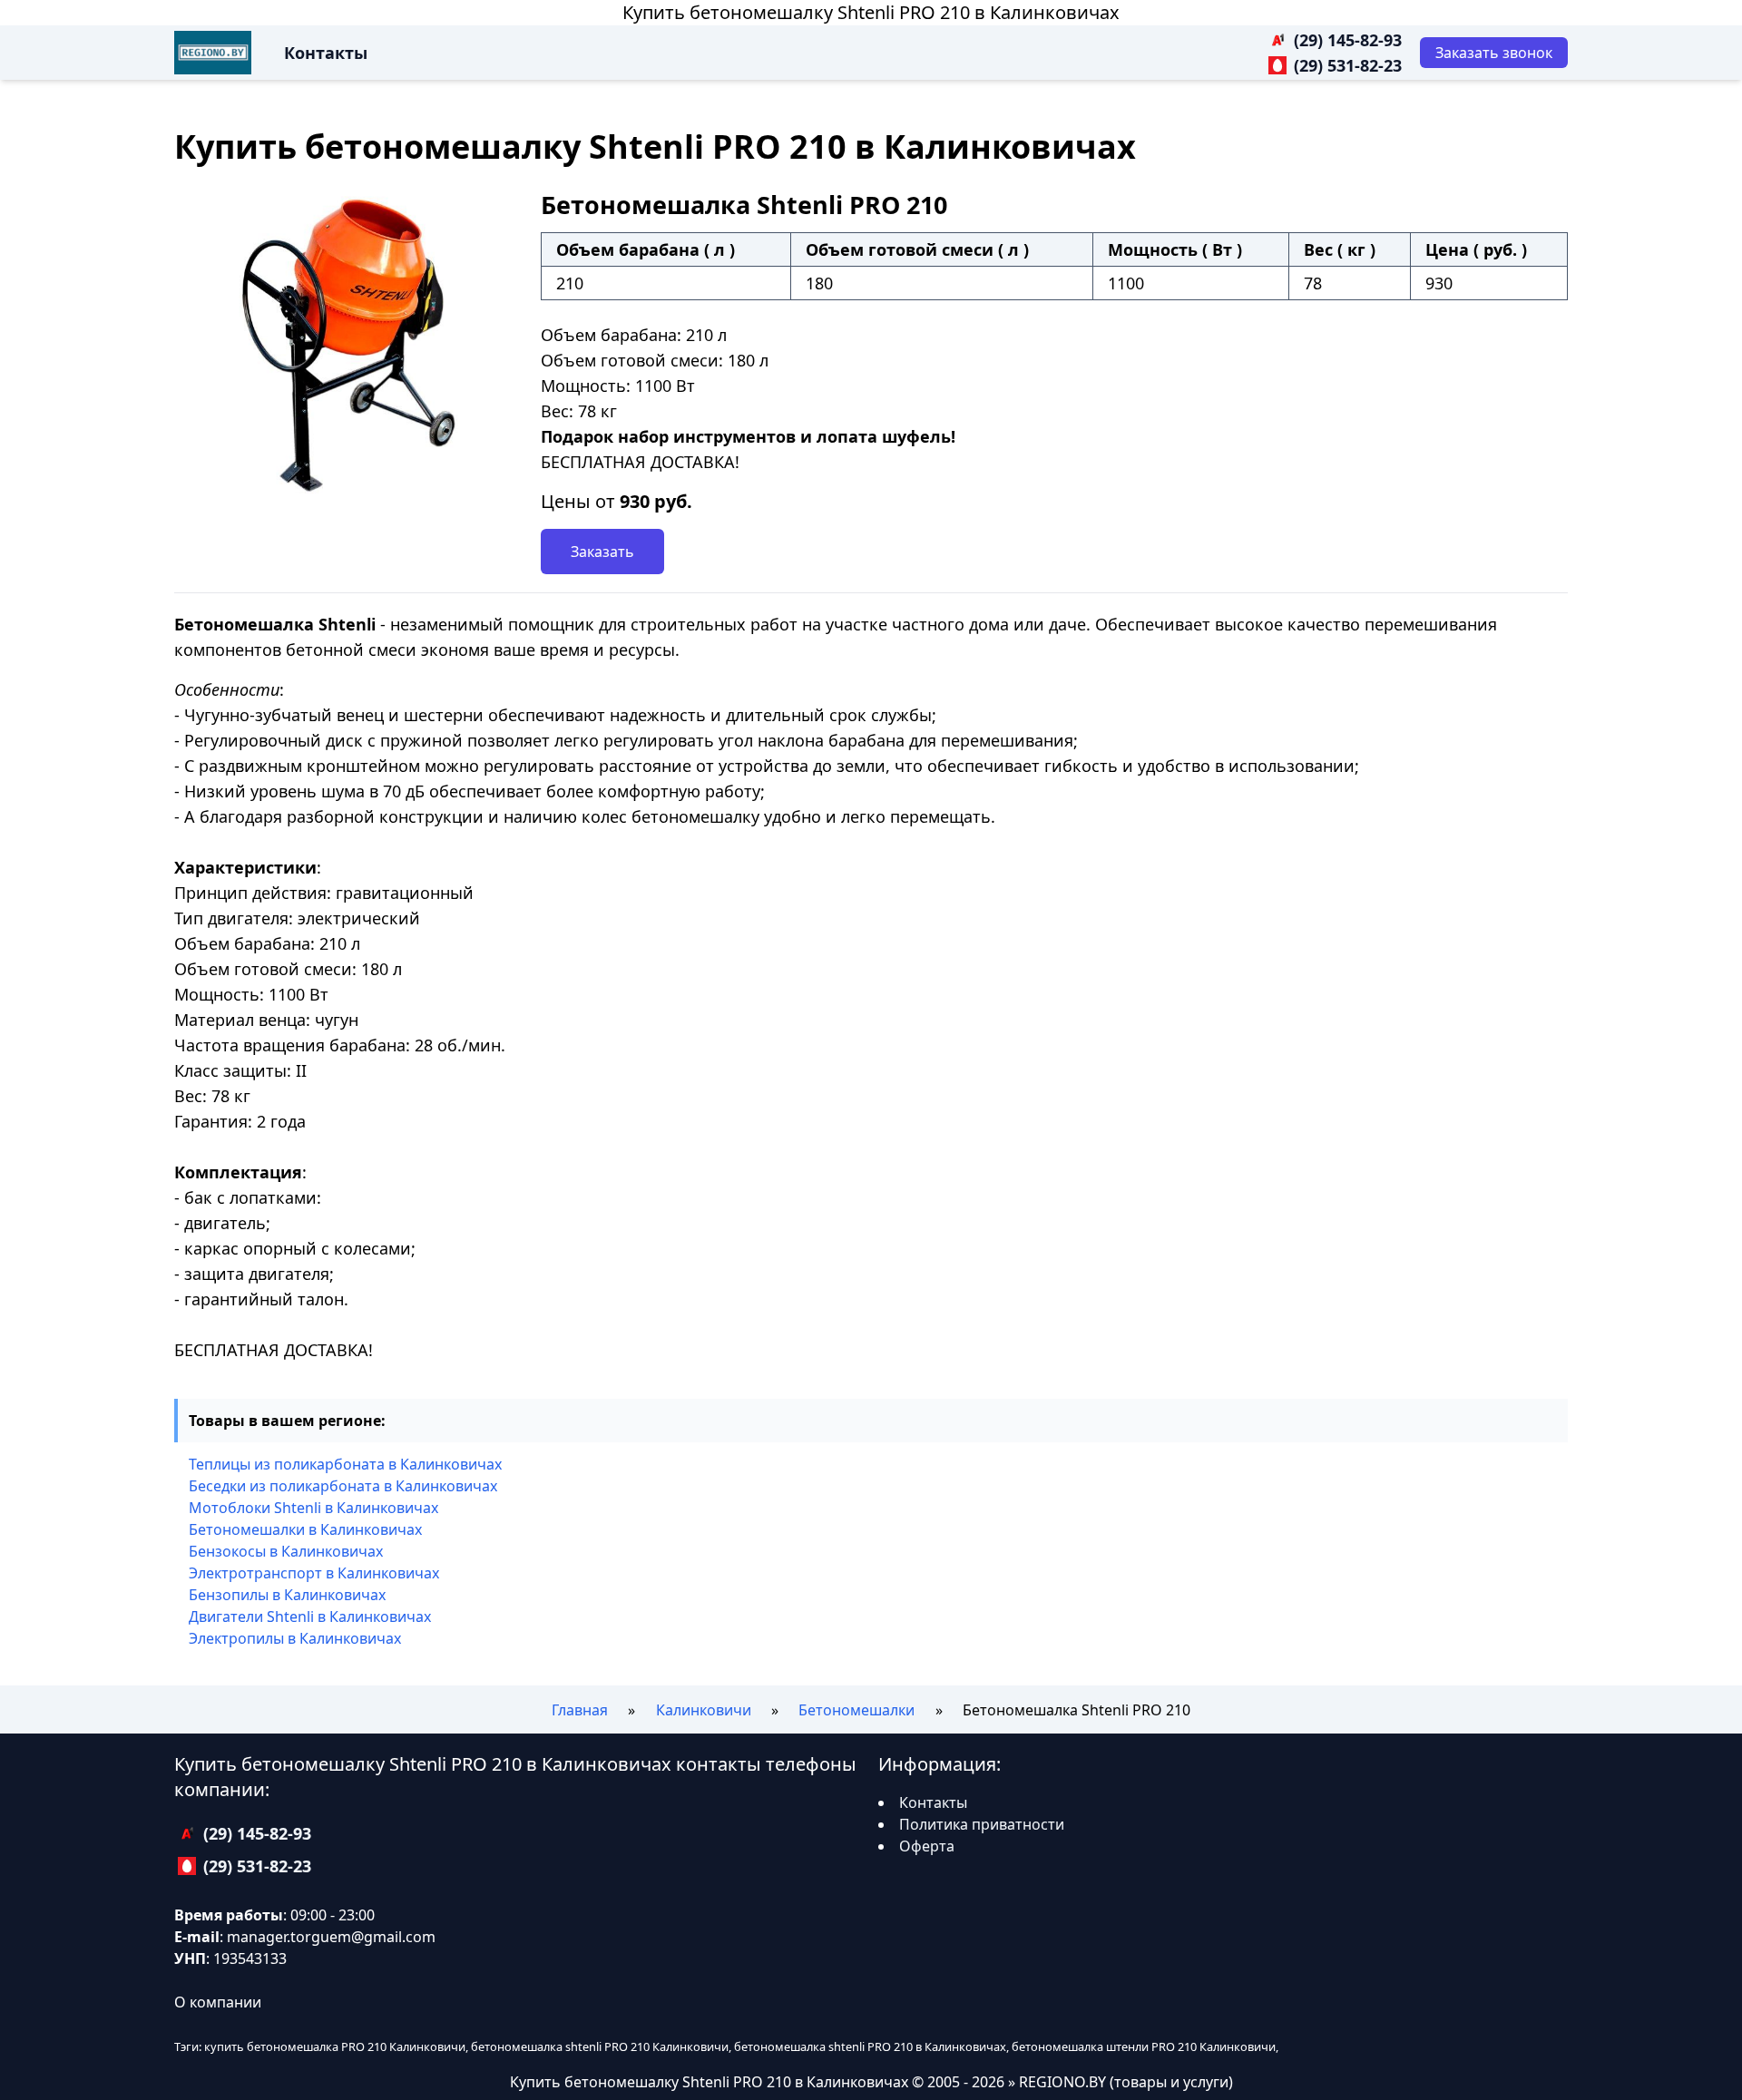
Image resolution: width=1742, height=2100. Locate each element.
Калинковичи (704, 1710)
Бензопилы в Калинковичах (287, 1595)
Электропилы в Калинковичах (295, 1638)
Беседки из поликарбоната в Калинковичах (343, 1486)
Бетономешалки (856, 1710)
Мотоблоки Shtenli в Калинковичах (313, 1508)
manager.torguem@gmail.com (331, 1937)
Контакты (326, 53)
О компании (218, 2002)
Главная (580, 1710)
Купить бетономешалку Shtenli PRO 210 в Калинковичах (871, 12)
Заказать (602, 552)
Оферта (927, 1846)
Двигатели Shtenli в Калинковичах (310, 1617)
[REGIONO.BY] (213, 53)
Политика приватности (982, 1824)
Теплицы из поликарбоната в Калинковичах (345, 1464)
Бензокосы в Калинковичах (286, 1551)
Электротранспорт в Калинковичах (314, 1573)
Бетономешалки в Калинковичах (305, 1529)
